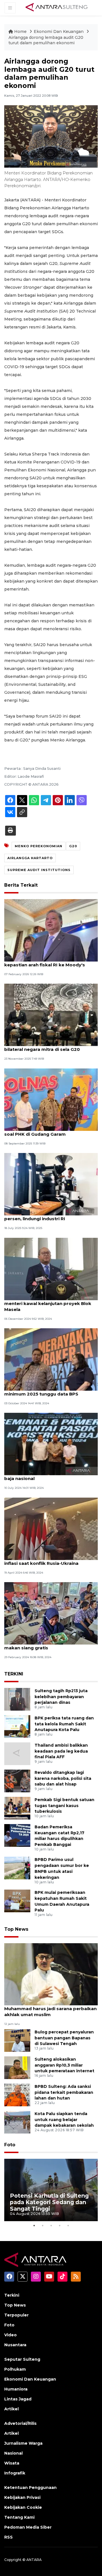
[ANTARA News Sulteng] (57, 8)
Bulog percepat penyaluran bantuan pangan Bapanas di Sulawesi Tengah (64, 2038)
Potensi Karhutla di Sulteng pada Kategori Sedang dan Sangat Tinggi (49, 2202)
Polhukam (15, 2369)
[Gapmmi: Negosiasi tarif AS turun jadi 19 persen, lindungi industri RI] (51, 1184)
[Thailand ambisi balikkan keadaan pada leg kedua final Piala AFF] (17, 1753)
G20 (73, 846)
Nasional (13, 2453)
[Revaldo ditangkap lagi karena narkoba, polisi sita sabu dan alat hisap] (17, 1781)
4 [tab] (59, 2225)
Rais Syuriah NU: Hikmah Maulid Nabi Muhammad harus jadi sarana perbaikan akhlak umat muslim (50, 2009)
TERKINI (14, 1674)
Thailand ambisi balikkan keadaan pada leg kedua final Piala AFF (61, 1751)
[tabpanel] (51, 2190)
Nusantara (15, 2345)
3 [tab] (51, 2225)
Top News (16, 1929)
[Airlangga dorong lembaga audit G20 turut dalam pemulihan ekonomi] (51, 1974)
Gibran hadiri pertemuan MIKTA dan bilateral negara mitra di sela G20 (45, 1046)
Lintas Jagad (18, 2399)
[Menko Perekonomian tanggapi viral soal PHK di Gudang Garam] (51, 1099)
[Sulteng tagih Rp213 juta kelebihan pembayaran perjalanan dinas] (17, 1699)
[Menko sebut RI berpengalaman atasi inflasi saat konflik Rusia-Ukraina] (51, 1528)
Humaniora (16, 2389)
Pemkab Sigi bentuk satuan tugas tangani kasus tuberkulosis (64, 1806)
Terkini (12, 2295)
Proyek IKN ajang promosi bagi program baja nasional (51, 1475)
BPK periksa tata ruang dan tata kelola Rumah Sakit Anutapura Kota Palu (64, 1724)
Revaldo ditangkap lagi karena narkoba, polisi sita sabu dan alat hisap (63, 1778)
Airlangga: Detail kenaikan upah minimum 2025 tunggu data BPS (41, 1391)
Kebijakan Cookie (23, 2507)
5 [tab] (68, 2225)
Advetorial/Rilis (20, 2423)
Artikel (11, 2409)
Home (20, 31)
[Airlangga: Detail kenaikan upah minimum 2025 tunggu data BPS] (51, 1359)
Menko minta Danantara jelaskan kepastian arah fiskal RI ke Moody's (45, 962)
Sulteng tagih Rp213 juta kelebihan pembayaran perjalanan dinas (61, 1697)
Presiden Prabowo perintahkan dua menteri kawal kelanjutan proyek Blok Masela (48, 1303)
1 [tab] (34, 2225)
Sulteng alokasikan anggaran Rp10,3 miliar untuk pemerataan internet (64, 2065)
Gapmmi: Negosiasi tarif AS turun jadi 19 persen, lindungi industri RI (50, 1216)
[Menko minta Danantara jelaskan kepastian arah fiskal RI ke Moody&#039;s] (51, 930)
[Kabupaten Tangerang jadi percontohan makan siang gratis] (51, 1613)
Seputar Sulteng (22, 2359)
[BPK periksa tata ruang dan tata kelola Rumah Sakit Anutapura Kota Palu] (17, 1726)
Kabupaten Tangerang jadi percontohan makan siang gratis (50, 1645)
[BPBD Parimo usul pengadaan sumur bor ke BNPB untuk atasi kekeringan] (17, 1868)
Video (10, 2335)
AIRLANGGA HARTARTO (30, 858)
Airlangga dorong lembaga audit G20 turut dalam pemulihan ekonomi (46, 40)
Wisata (12, 2463)
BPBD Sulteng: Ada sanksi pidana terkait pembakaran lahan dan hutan (64, 2092)
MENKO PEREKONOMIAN (39, 846)
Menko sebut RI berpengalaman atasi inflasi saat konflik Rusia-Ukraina (47, 1560)
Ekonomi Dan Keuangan (59, 31)
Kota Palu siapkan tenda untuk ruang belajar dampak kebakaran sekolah (64, 2120)
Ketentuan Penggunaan (30, 2488)
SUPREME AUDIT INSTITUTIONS (39, 870)
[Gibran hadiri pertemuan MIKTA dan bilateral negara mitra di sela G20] (51, 1015)
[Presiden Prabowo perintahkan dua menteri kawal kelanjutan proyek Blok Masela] (51, 1269)
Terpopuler (16, 2315)
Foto (10, 2145)
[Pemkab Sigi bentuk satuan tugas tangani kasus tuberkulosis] (17, 1808)
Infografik (15, 2473)
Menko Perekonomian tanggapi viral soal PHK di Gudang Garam (46, 1131)
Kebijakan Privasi (22, 2497)
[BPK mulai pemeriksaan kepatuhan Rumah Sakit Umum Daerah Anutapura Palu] (17, 1901)
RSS (8, 2537)
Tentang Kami (19, 2517)
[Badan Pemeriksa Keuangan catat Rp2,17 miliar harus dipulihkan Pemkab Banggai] (17, 1835)
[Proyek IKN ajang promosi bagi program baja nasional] (51, 1444)
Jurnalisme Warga (23, 2443)
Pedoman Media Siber (28, 2527)
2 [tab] (42, 2225)
